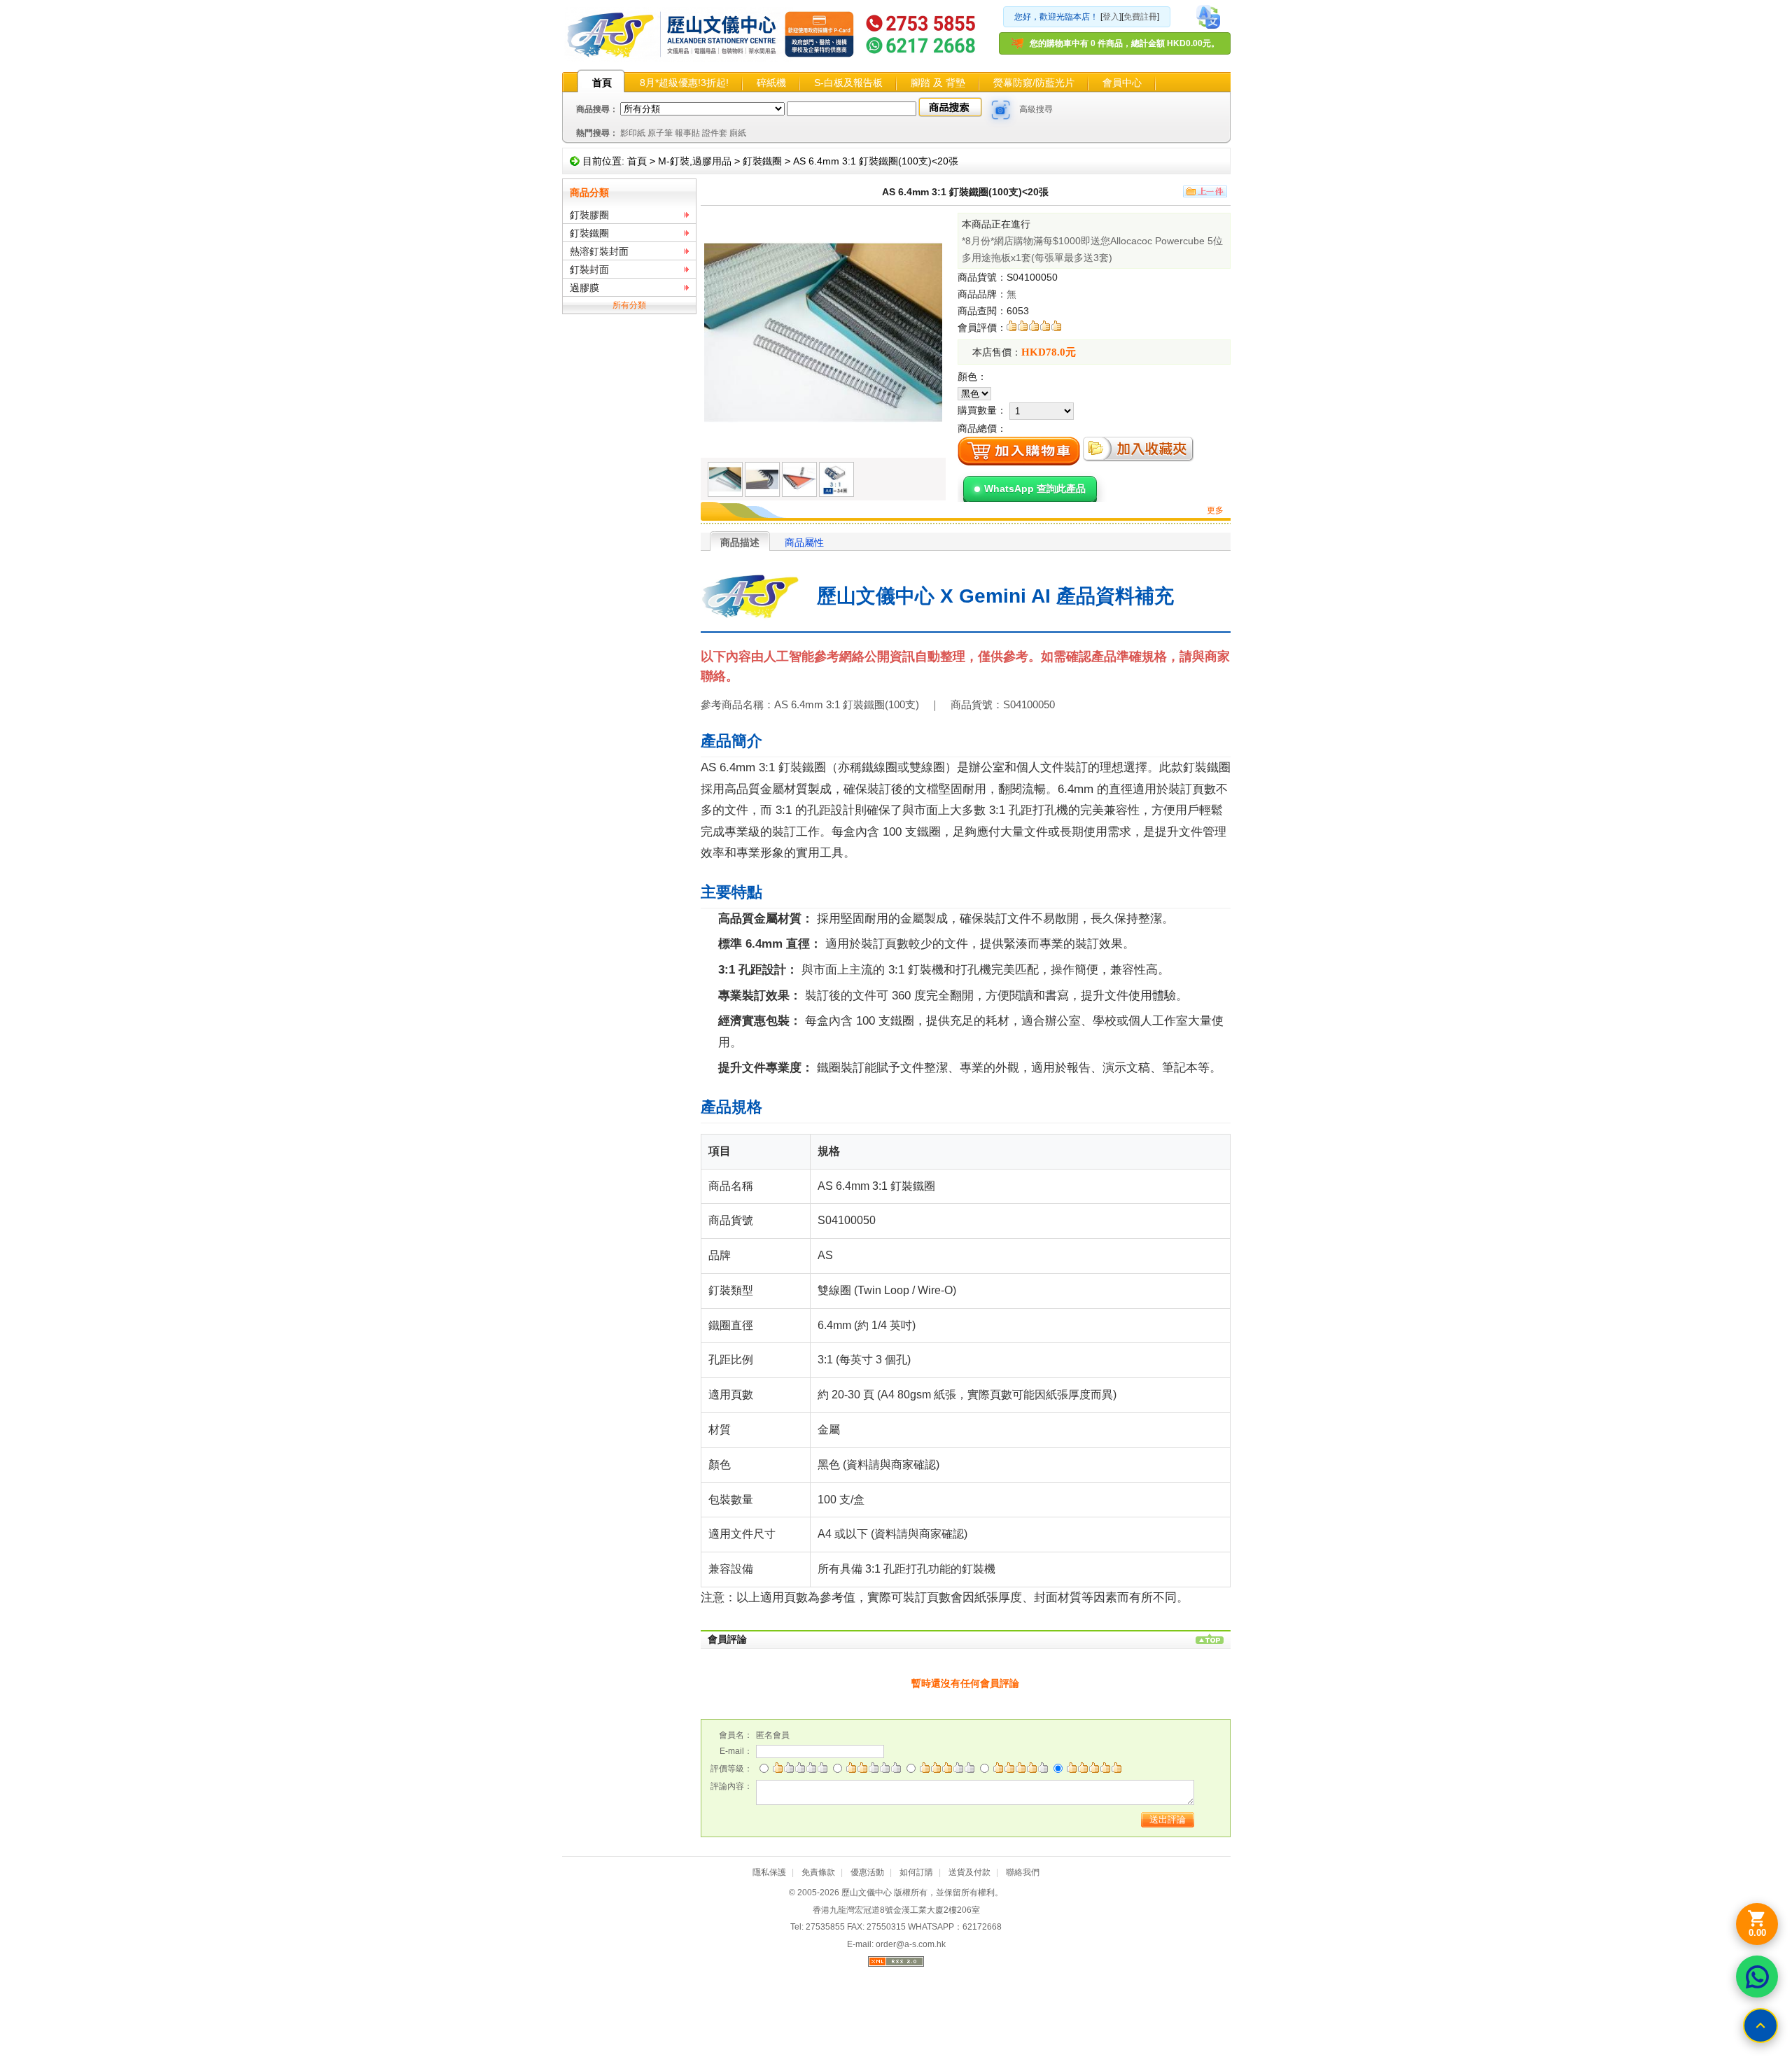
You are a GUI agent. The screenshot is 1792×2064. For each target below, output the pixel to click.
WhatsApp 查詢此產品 (1035, 489)
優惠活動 (867, 1872)
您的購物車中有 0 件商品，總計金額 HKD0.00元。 (1125, 43)
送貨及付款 (969, 1872)
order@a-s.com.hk (911, 1944)
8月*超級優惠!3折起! (684, 83)
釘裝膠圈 (589, 215)
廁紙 (738, 133)
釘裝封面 (589, 269)
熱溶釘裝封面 (599, 251)
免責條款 (818, 1872)
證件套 (715, 133)
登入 (1111, 17)
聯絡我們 (1023, 1872)
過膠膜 (584, 288)
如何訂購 (916, 1872)
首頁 (602, 83)
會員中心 (1122, 83)
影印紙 (633, 133)
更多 (1215, 510)
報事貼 (687, 133)
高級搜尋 (1036, 109)
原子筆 (660, 133)
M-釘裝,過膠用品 (695, 161)
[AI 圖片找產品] (1001, 110)
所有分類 (629, 305)
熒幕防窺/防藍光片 (1034, 83)
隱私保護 (769, 1872)
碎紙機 (771, 83)
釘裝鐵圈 (762, 161)
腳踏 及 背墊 (938, 83)
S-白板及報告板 (848, 83)
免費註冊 (1140, 17)
